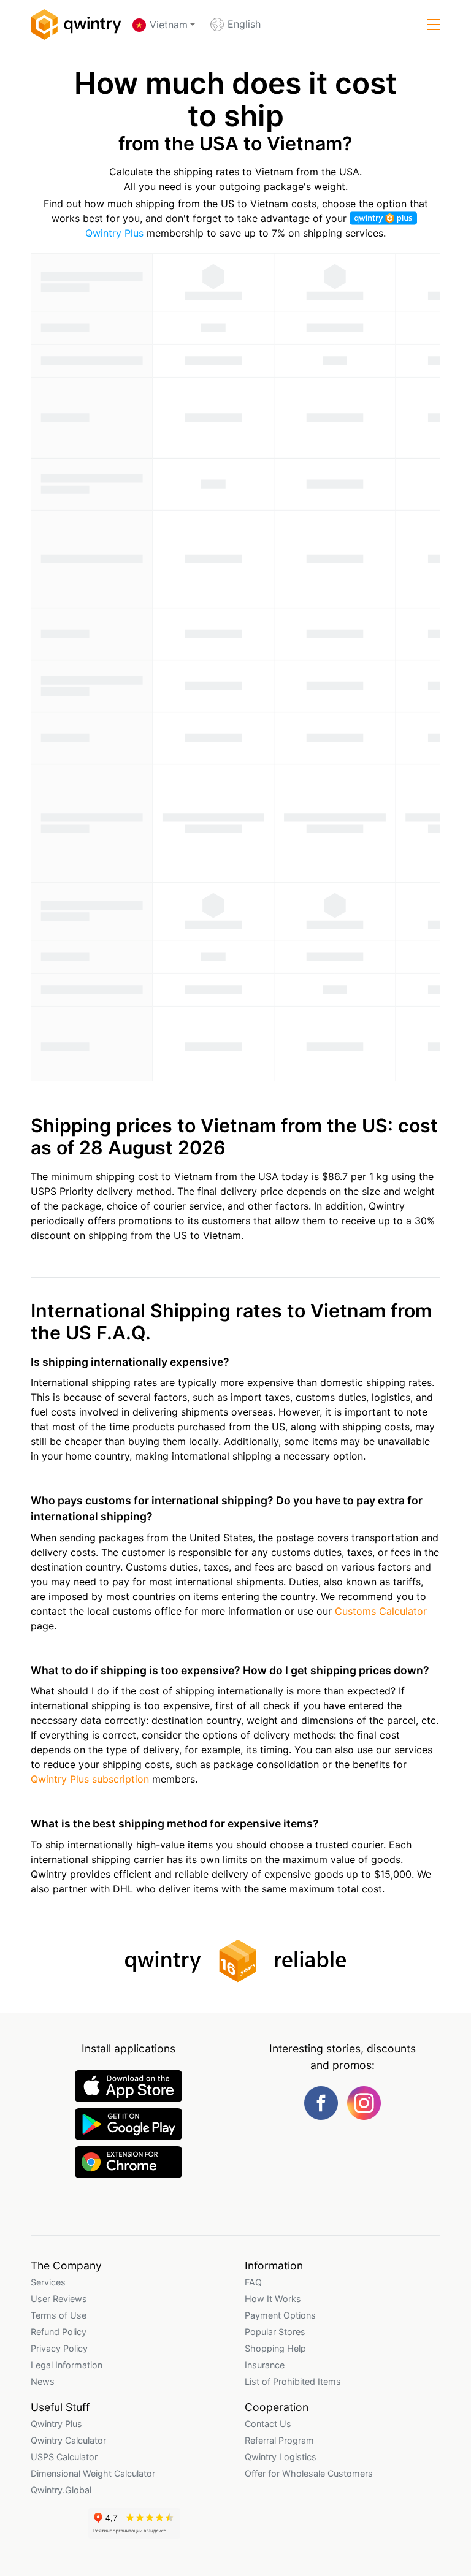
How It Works (273, 2299)
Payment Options (280, 2315)
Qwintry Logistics (281, 2457)
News (43, 2381)
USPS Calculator (64, 2457)
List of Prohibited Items (293, 2381)
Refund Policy (59, 2332)
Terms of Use (59, 2315)
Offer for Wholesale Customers (309, 2473)
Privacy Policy (59, 2348)
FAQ (253, 2282)
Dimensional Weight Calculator (93, 2473)
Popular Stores (275, 2332)
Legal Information (67, 2365)
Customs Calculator (381, 1611)
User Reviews (59, 2299)
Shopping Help (275, 2348)
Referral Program (279, 2440)
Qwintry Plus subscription (90, 1779)
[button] (434, 25)
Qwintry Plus (56, 2424)
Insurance (265, 2365)
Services (48, 2282)
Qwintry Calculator (68, 2440)
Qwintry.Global (61, 2490)
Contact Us (268, 2424)
